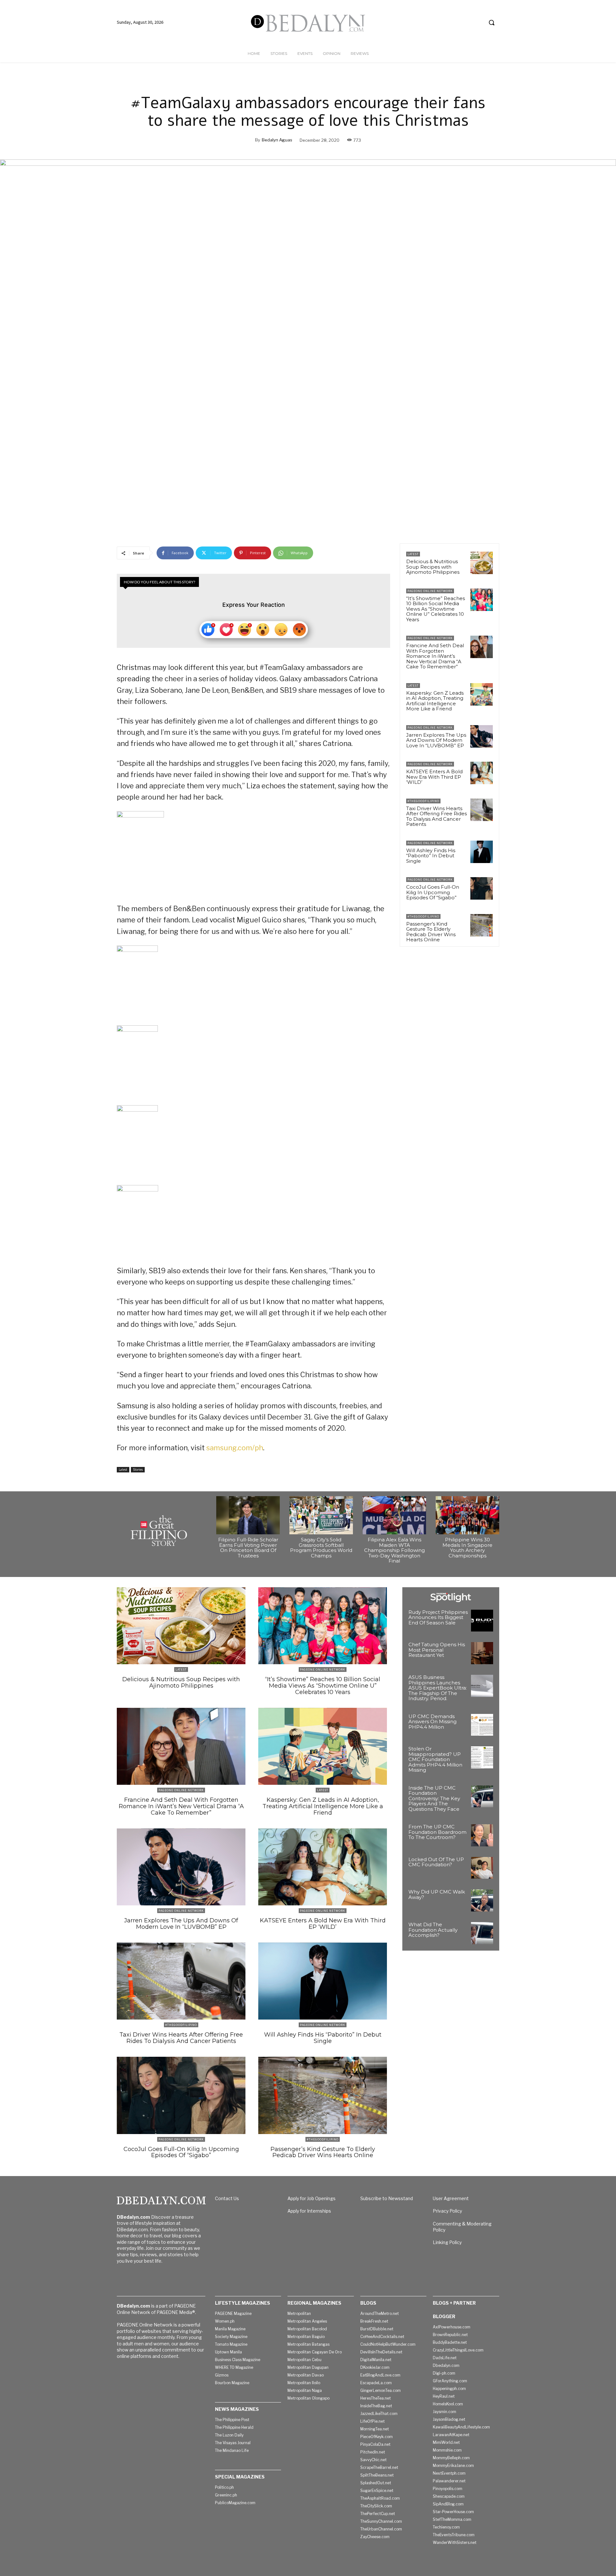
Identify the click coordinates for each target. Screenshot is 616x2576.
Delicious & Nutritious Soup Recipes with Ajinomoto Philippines (433, 567)
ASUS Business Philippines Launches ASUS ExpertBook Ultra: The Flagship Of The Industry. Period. (438, 1688)
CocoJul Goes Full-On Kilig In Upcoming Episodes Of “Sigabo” (433, 892)
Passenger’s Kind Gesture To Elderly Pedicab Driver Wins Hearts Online (431, 932)
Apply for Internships (309, 2211)
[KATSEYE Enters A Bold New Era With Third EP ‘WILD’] (482, 773)
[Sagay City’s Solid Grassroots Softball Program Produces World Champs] (321, 1515)
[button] (492, 22)
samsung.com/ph (235, 1448)
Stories (138, 1470)
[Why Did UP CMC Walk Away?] (482, 1900)
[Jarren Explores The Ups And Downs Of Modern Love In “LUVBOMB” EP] (482, 736)
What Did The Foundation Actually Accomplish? (433, 1930)
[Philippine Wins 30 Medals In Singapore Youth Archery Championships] (467, 1515)
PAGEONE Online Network (430, 591)
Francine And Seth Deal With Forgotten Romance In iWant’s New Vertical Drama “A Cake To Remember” (435, 656)
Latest (123, 1470)
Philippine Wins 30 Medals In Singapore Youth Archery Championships (467, 1548)
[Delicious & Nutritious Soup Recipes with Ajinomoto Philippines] (482, 563)
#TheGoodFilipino (423, 801)
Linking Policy (447, 2242)
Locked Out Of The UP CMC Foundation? (436, 1862)
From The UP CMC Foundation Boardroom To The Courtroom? (437, 1832)
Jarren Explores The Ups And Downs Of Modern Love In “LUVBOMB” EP (436, 740)
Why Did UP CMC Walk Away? (437, 1894)
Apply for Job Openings (312, 2198)
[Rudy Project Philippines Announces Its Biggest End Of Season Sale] (482, 1621)
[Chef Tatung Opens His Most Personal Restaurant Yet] (482, 1653)
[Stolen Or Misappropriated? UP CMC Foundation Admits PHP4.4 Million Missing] (482, 1757)
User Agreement (451, 2198)
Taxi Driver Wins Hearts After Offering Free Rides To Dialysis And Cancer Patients (436, 816)
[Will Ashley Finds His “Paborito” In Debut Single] (482, 852)
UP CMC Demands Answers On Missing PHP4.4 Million (432, 1722)
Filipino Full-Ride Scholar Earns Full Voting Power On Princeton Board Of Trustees (248, 1548)
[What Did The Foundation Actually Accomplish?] (482, 1933)
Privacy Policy (447, 2211)
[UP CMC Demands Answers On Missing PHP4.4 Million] (482, 1725)
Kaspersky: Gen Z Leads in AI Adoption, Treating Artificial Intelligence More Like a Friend (435, 701)
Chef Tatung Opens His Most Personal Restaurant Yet (437, 1650)
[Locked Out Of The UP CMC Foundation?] (482, 1868)
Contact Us (227, 2198)
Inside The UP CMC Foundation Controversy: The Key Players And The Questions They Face (434, 1798)
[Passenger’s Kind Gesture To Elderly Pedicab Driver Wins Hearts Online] (482, 925)
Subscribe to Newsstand (387, 2198)
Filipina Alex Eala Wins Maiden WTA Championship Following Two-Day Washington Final (394, 1550)
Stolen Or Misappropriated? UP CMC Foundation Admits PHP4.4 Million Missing (435, 1759)
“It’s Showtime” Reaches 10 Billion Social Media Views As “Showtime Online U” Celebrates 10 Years (436, 609)
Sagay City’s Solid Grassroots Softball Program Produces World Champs (321, 1548)
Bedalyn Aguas (277, 140)
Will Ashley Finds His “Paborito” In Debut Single (431, 856)
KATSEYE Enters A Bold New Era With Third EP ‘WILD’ (434, 777)
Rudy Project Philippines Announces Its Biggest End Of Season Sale (438, 1617)
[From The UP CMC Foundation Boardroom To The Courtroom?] (482, 1835)
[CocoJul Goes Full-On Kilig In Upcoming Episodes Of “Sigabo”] (482, 888)
